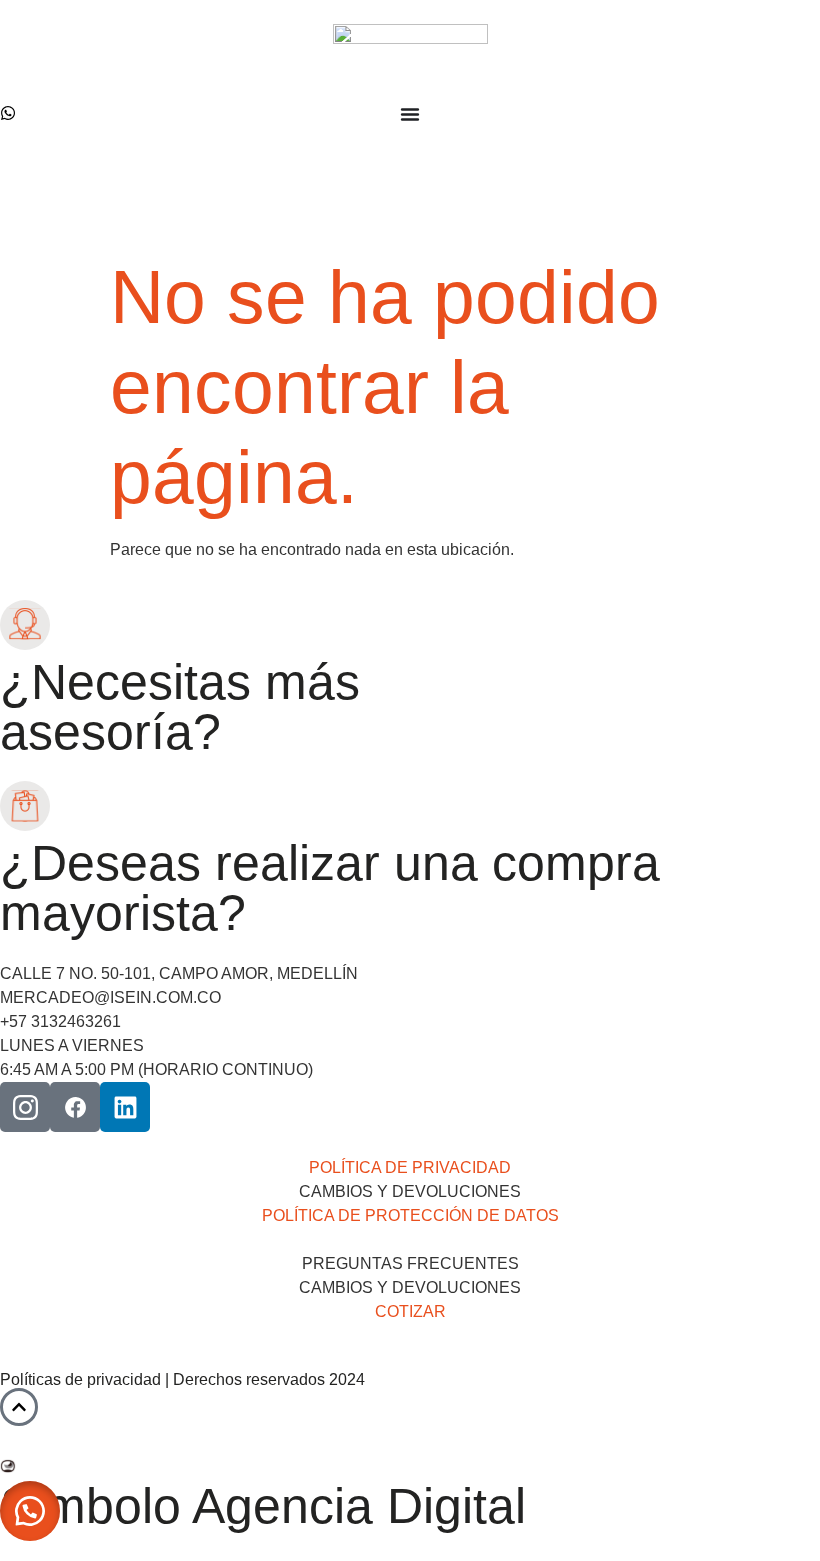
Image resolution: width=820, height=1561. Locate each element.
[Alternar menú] (410, 114)
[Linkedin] (125, 1107)
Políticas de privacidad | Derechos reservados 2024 (182, 1379)
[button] (30, 1511)
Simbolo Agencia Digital (263, 1506)
